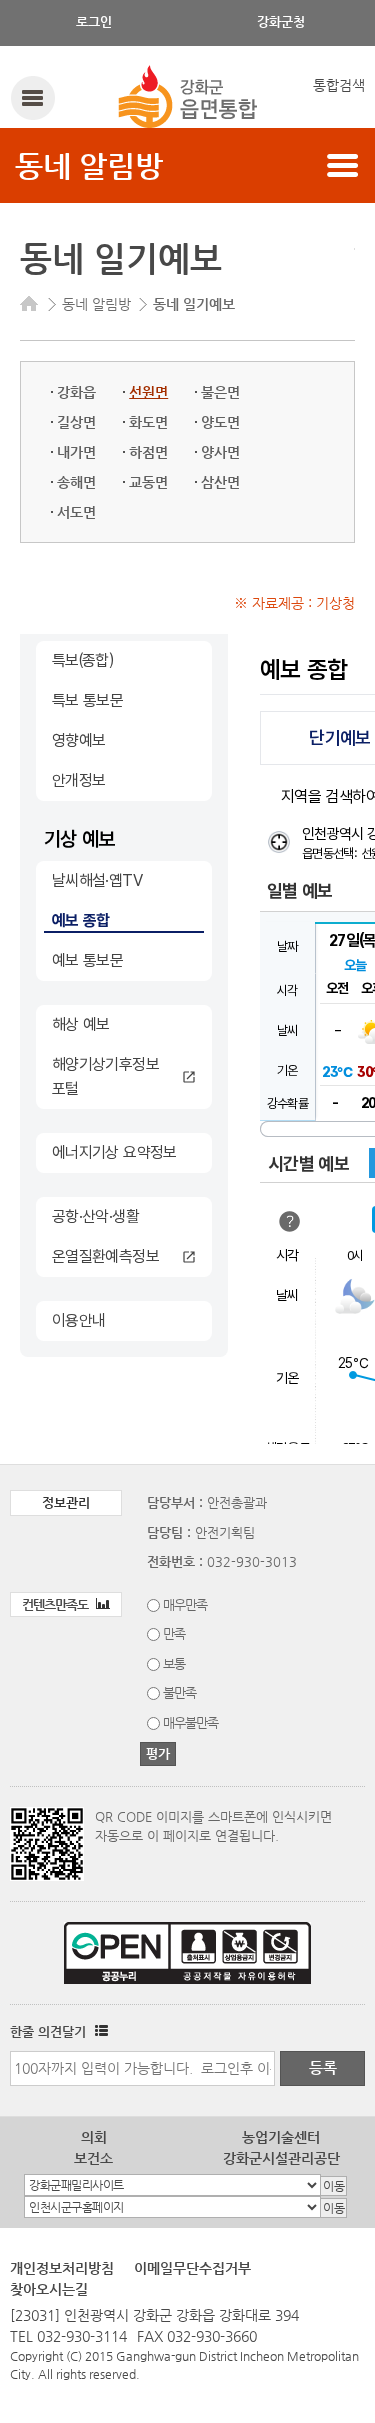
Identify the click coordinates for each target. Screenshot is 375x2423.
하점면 (148, 452)
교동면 (148, 482)
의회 (94, 2137)
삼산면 (220, 482)
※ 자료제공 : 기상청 (294, 603)
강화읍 (76, 392)
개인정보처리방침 (62, 2268)
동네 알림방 (89, 165)
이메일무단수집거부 (192, 2268)
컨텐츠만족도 (56, 1604)
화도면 (148, 422)
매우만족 (185, 1604)
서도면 (76, 512)
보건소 (93, 2158)
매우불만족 (190, 1722)
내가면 (76, 452)
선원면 (148, 392)
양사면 (220, 452)
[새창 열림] (99, 2031)
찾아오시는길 (49, 2289)
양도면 (220, 422)
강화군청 (281, 21)
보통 (174, 1663)
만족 (174, 1633)
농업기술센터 (281, 2137)
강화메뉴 (32, 97)
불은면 (220, 392)
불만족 (179, 1692)
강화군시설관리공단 (281, 2158)
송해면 (76, 482)
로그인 (94, 21)
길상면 (76, 422)
